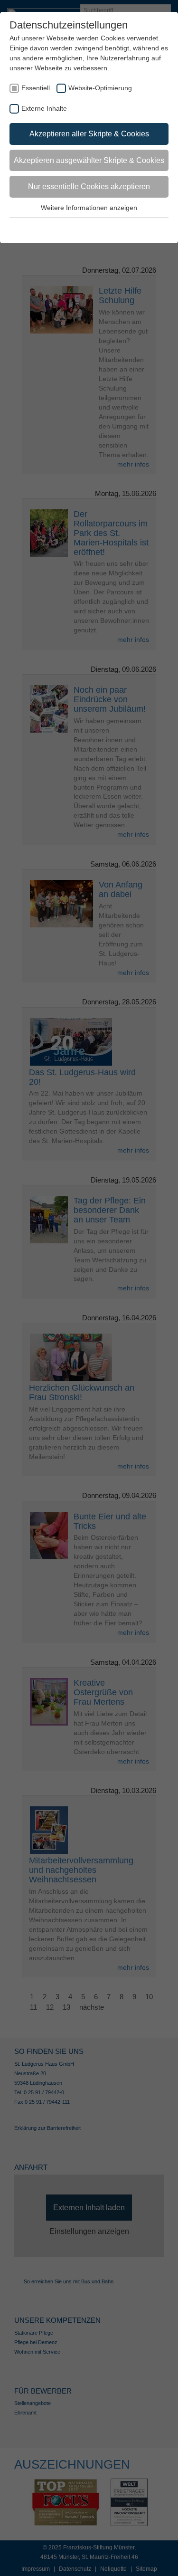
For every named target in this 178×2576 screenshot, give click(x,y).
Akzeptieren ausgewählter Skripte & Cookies (89, 160)
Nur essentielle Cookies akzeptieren (89, 186)
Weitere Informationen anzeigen (89, 208)
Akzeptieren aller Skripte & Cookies (89, 134)
